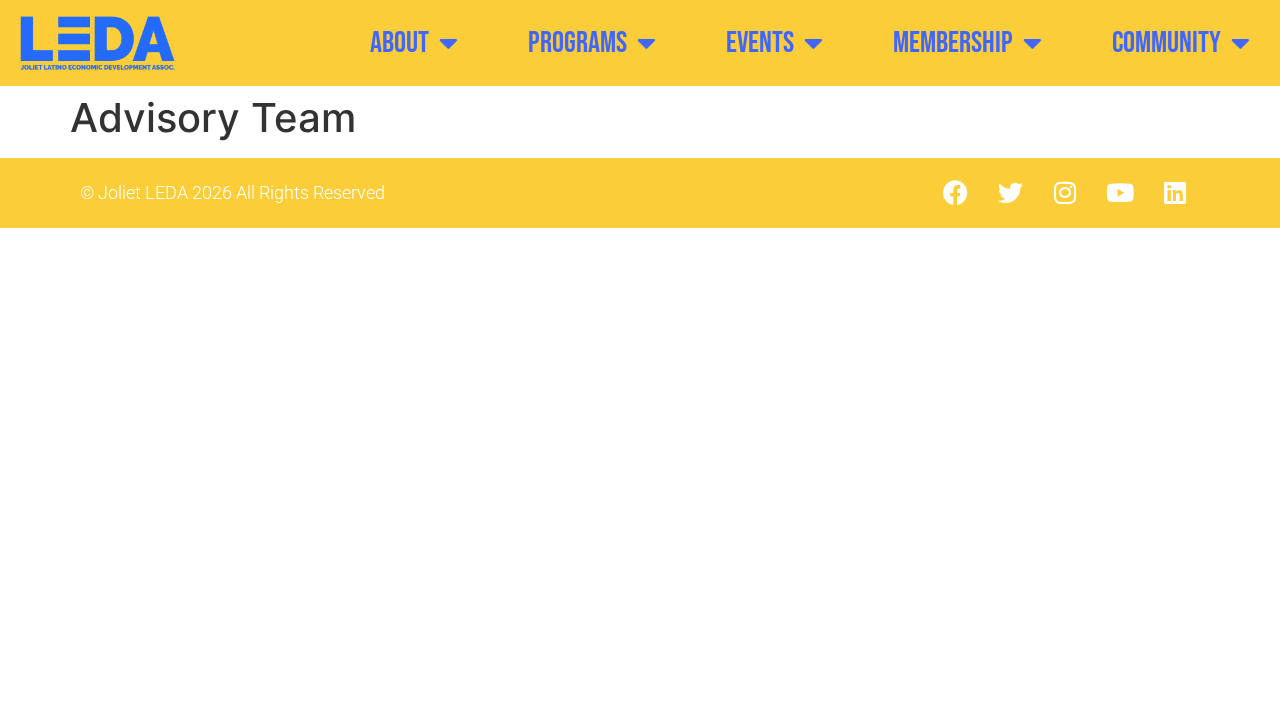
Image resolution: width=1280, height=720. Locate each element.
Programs (577, 43)
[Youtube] (1120, 193)
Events (760, 43)
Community (1166, 43)
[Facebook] (955, 193)
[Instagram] (1065, 193)
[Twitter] (1010, 193)
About (399, 43)
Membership (953, 43)
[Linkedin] (1175, 193)
